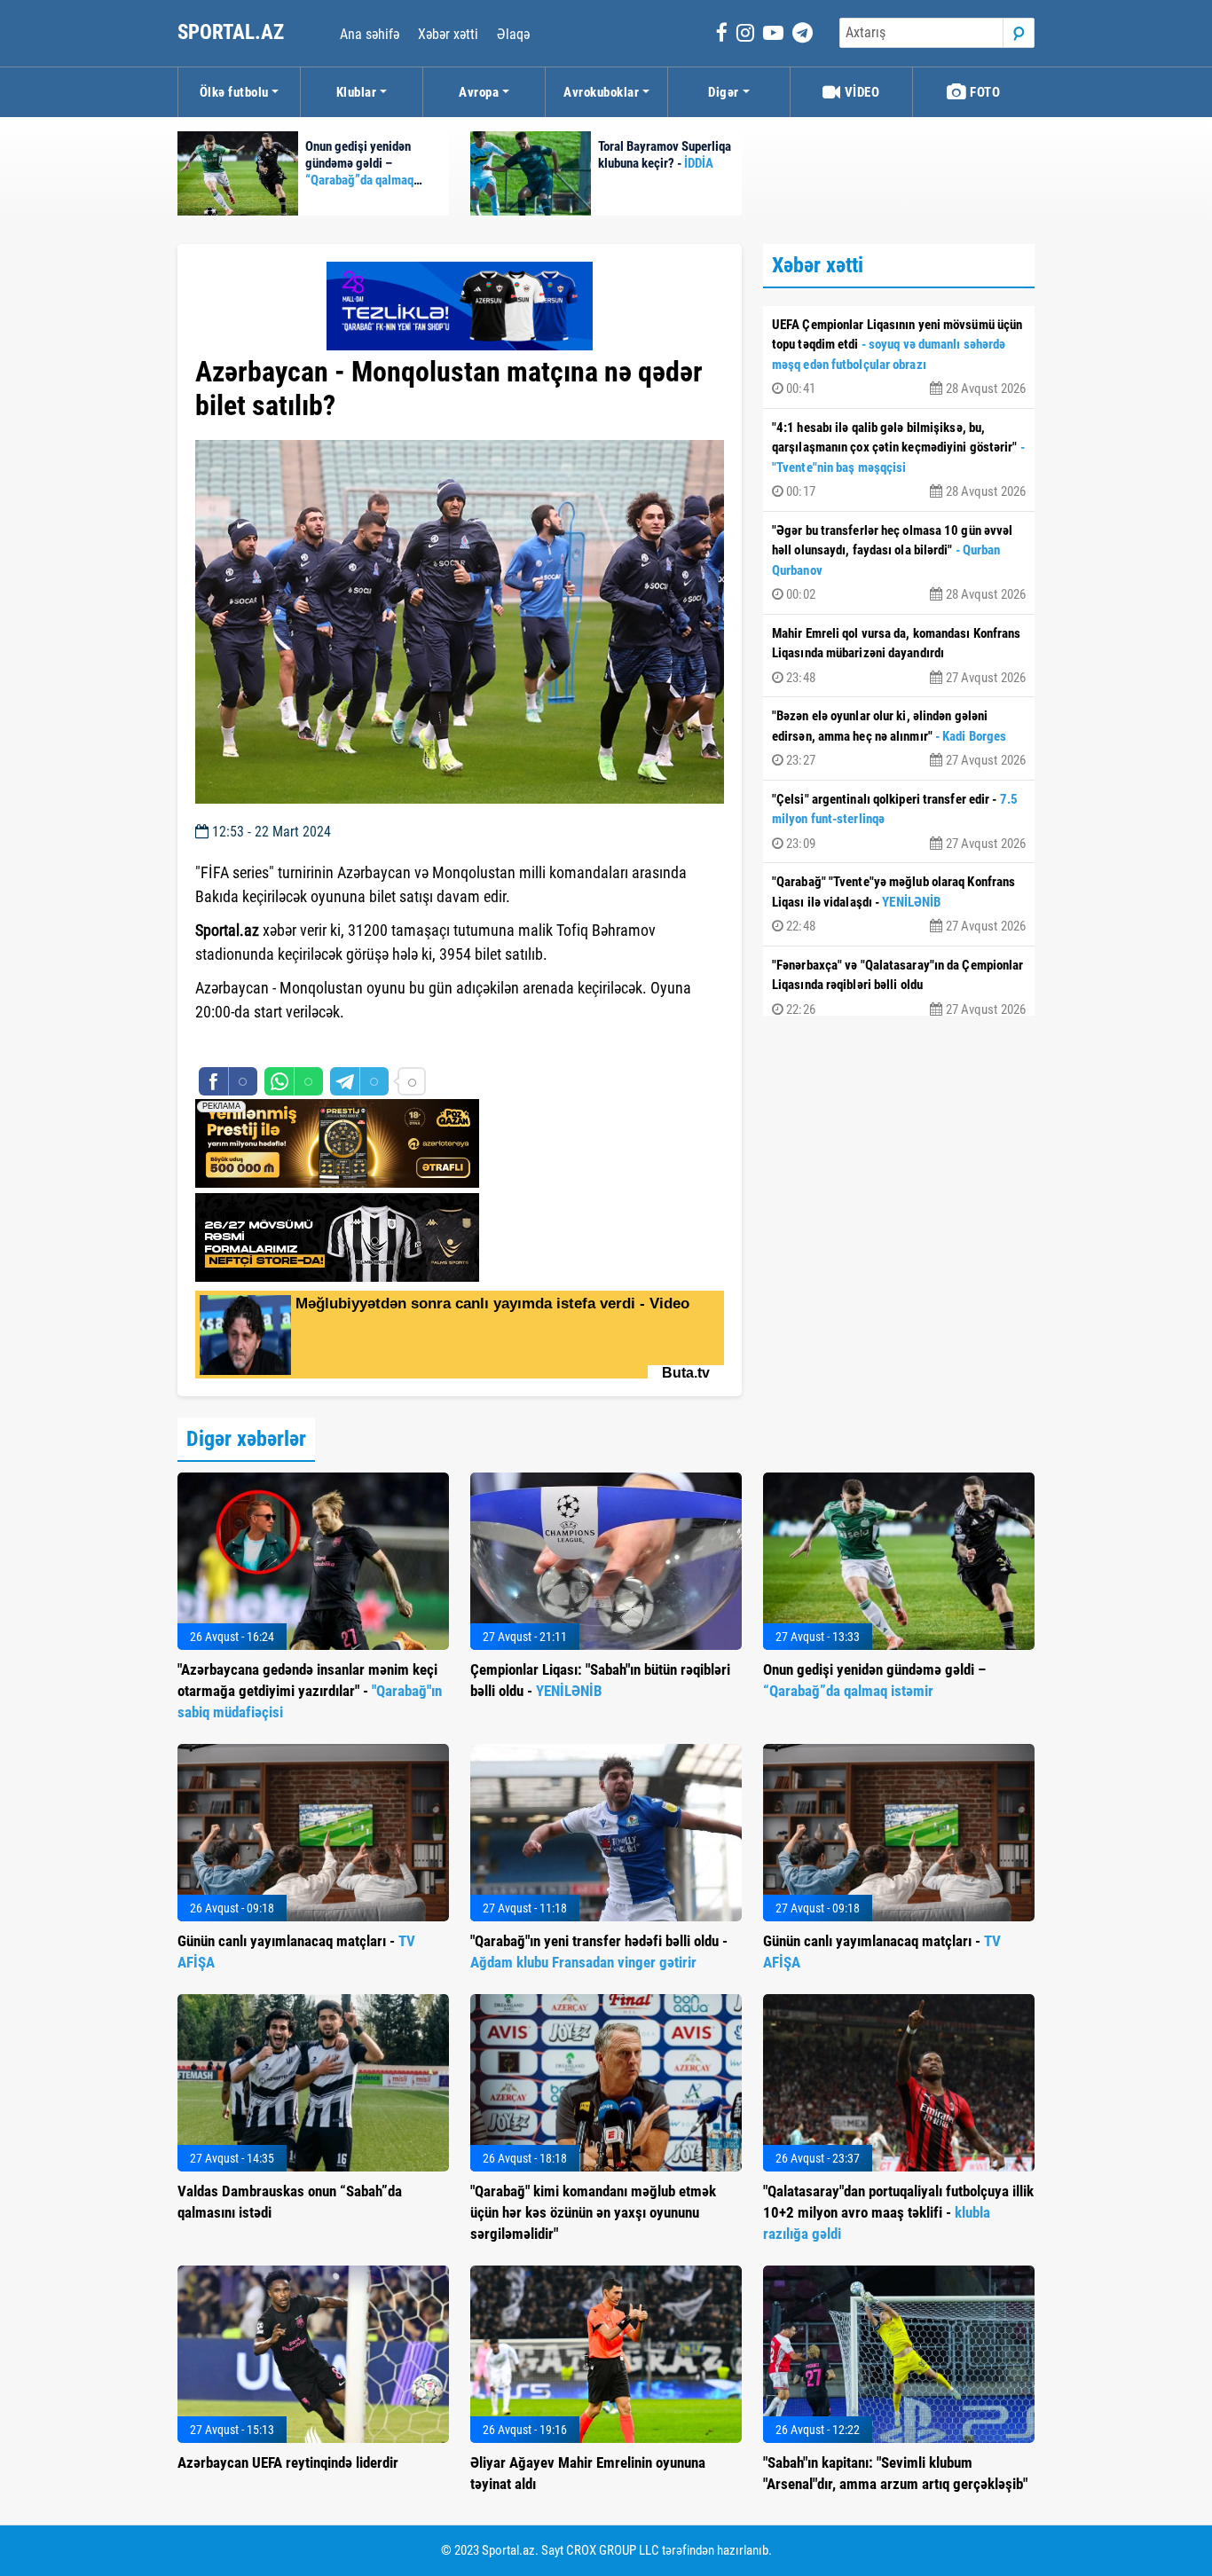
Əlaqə (513, 34)
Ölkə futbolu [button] (234, 92)
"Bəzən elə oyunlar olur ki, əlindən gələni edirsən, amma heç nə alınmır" (899, 738)
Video (860, 92)
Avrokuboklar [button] (601, 92)
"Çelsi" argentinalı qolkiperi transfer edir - (899, 821)
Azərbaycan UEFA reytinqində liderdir (288, 2462)
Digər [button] (724, 92)
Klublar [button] (357, 92)
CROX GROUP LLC (613, 2550)
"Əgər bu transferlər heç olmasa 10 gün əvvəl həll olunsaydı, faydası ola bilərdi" (899, 563)
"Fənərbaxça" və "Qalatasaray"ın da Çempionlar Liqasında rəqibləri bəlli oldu (899, 987)
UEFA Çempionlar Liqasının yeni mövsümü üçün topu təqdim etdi (899, 357)
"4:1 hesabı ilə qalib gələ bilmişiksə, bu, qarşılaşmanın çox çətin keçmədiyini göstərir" (899, 460)
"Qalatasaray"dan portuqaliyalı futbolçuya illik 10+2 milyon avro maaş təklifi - (898, 2212)
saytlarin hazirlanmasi (268, 1044)
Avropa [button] (479, 92)
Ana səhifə (370, 34)
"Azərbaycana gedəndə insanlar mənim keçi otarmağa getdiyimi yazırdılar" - (310, 1691)
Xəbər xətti (448, 34)
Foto (984, 92)
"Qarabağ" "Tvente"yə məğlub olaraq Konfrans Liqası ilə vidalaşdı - (899, 904)
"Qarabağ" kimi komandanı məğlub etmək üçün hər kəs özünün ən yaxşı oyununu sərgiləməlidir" (593, 2212)
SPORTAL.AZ (233, 32)
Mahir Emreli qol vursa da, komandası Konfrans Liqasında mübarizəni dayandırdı (899, 656)
